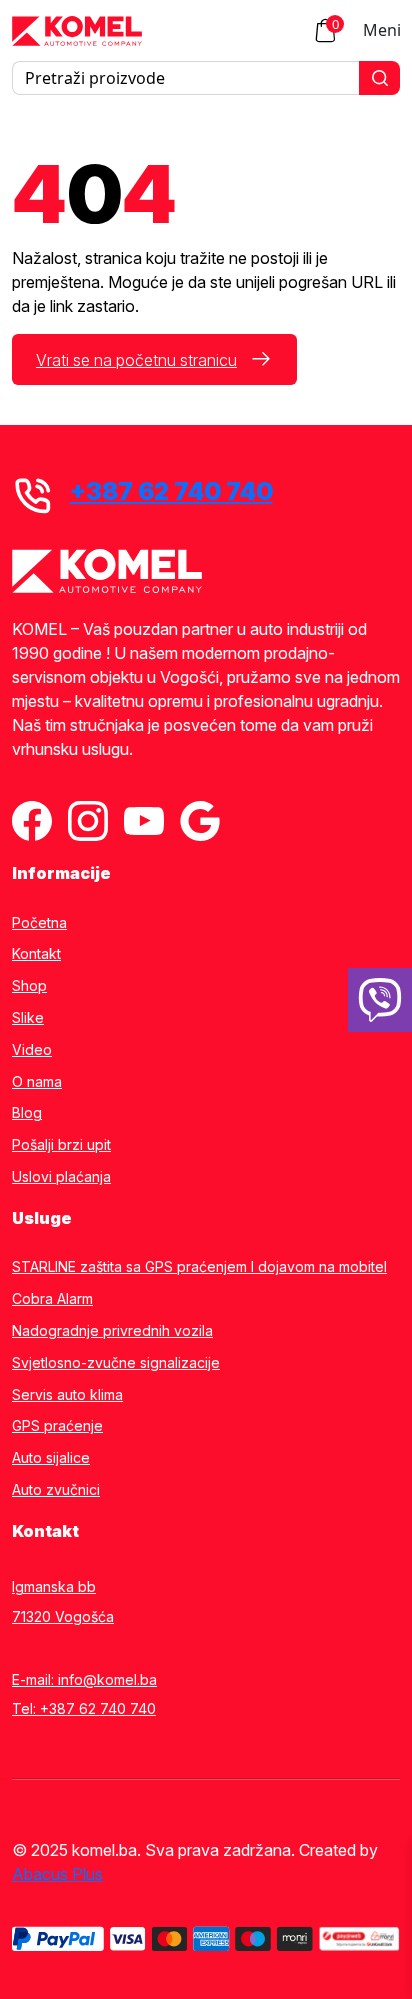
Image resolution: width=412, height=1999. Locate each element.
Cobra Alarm (52, 1299)
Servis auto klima (67, 1395)
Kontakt (36, 954)
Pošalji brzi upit (61, 1145)
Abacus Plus (57, 1874)
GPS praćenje (57, 1426)
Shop (29, 986)
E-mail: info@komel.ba (84, 1679)
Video (32, 1050)
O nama (37, 1082)
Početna (39, 923)
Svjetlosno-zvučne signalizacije (116, 1363)
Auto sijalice (51, 1458)
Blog (27, 1113)
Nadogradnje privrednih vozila (112, 1331)
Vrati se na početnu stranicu (136, 360)
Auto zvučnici (56, 1490)
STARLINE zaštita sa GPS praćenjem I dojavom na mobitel (199, 1267)
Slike (28, 1018)
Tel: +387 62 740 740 (84, 1708)
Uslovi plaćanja (61, 1177)
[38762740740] (380, 1000)
